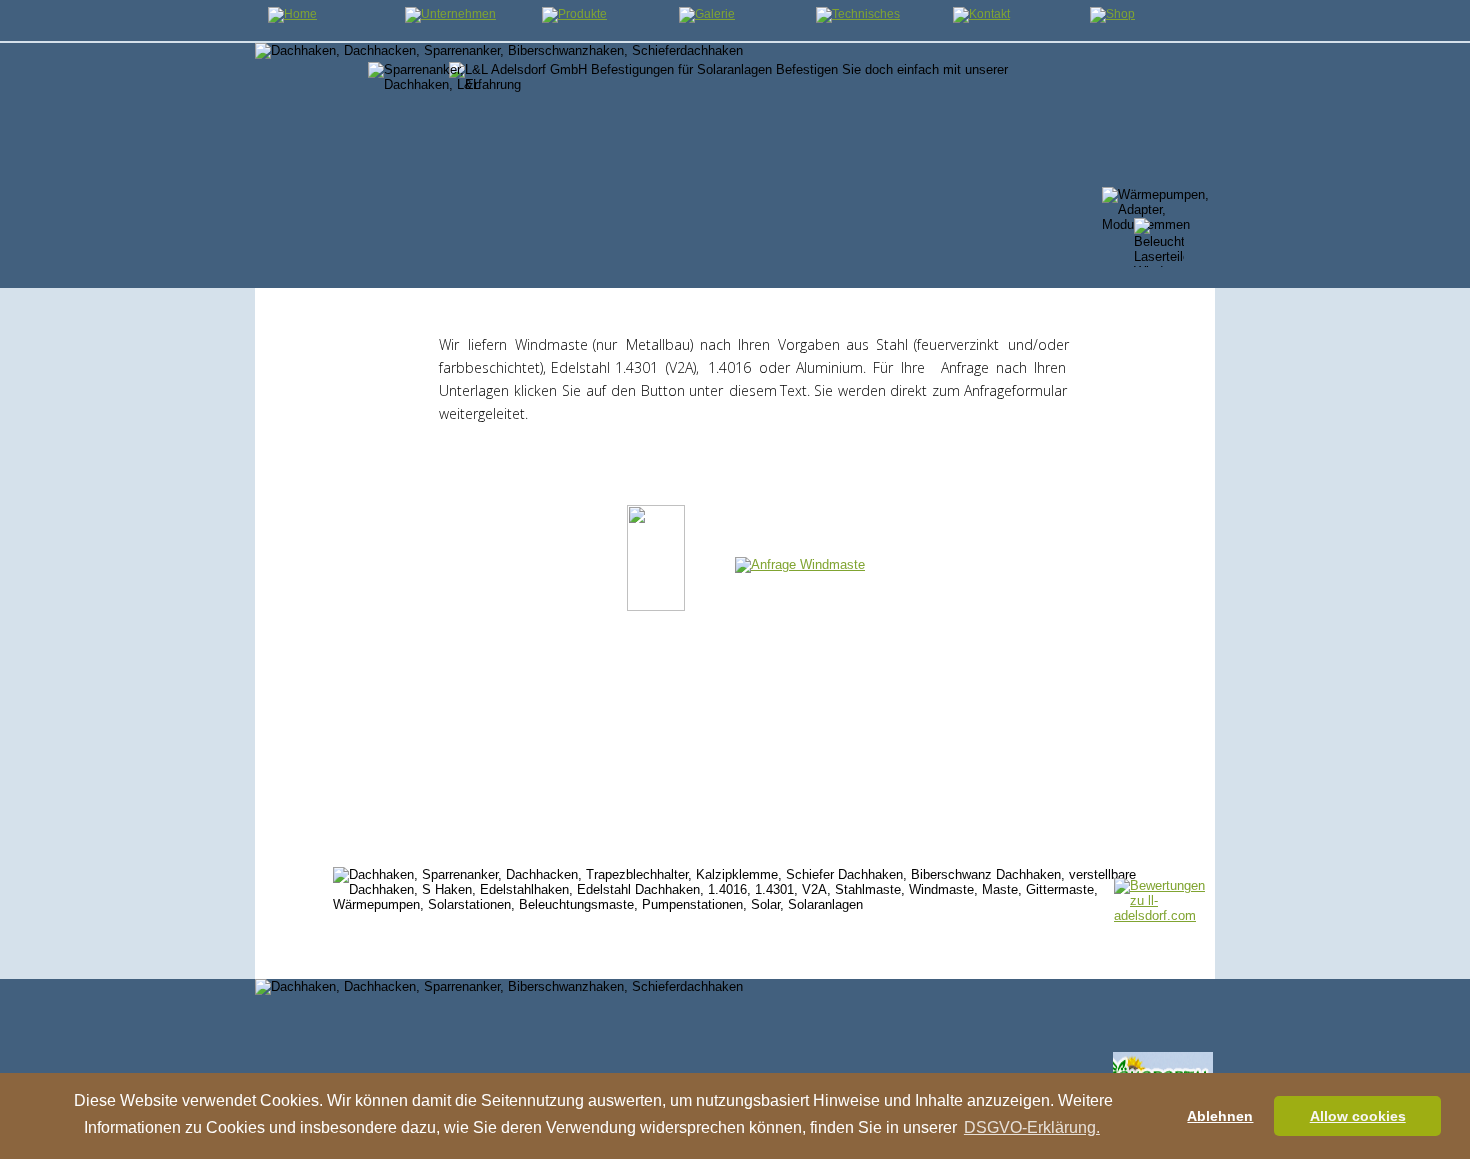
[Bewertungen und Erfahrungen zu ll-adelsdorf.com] (1163, 915)
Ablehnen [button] (1220, 1116)
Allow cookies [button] (1358, 1116)
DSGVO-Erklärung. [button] (1032, 1127)
